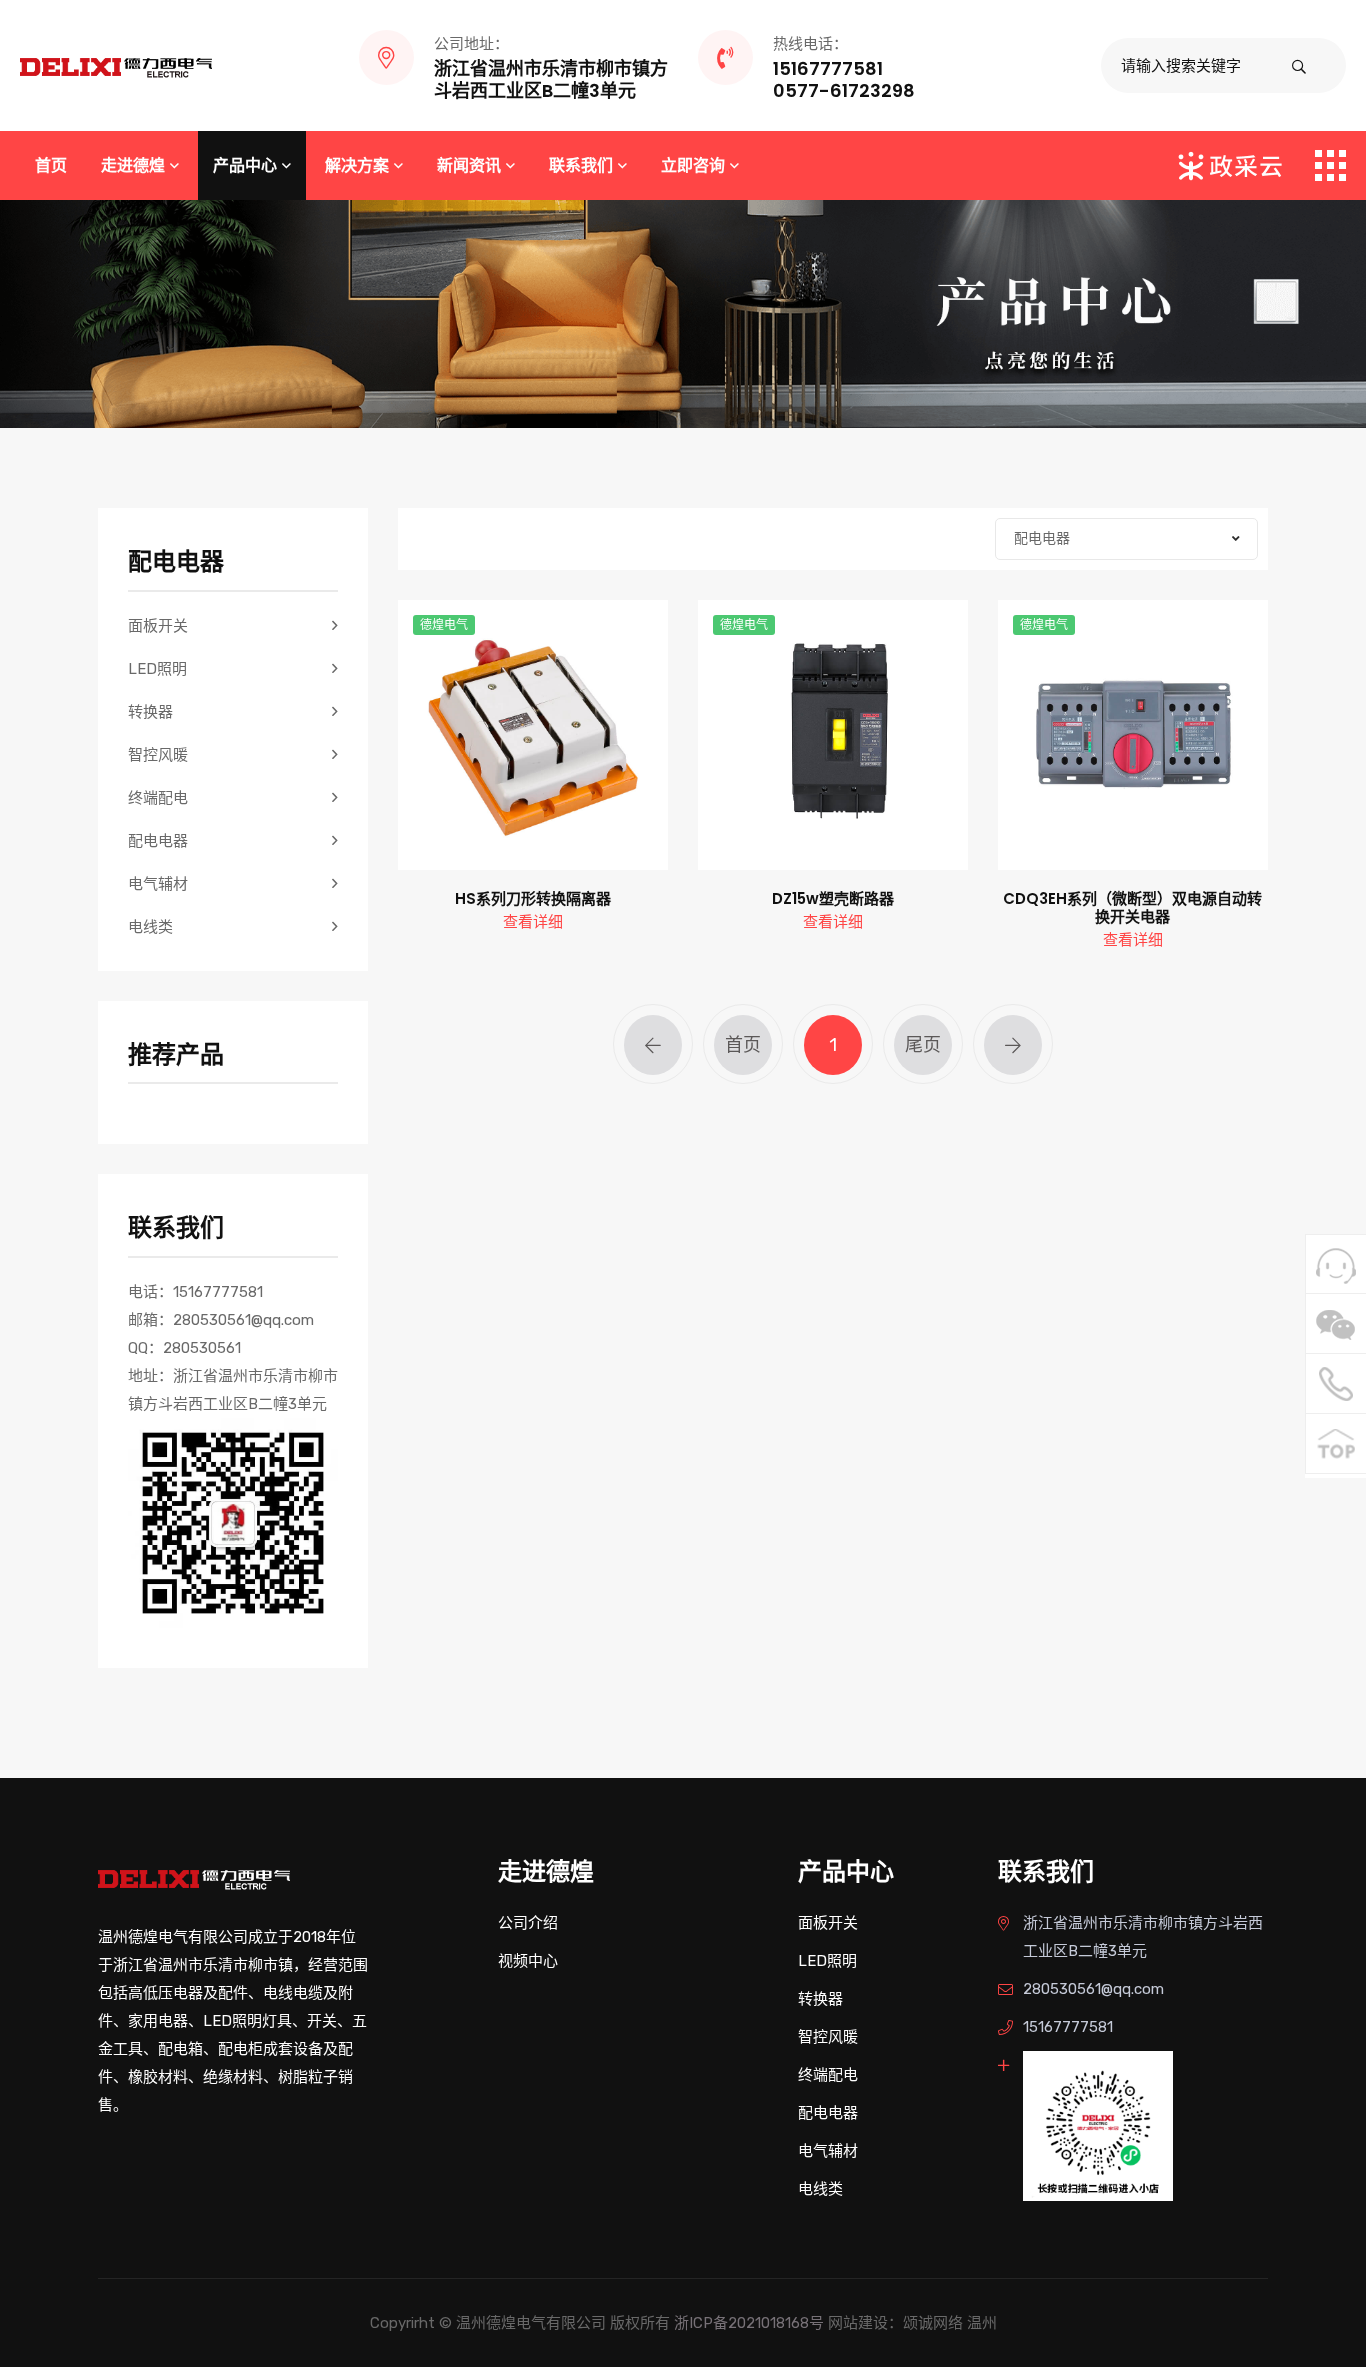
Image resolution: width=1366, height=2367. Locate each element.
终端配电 (158, 798)
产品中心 (245, 165)
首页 (51, 165)
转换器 (150, 712)
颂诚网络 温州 (950, 2323)
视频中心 (528, 1961)
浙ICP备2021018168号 (749, 2323)
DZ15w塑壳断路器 (833, 899)
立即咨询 (693, 165)
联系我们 (581, 165)
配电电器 (158, 841)
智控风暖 (158, 755)
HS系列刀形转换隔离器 (533, 899)
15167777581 (1068, 2027)
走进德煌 (133, 165)
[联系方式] (1336, 1384)
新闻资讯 (469, 165)
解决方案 (357, 165)
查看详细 (533, 922)
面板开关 (158, 626)
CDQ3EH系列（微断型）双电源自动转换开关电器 (1132, 908)
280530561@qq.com (1093, 1989)
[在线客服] (1336, 1265)
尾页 (923, 1045)
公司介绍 (528, 1923)
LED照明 (157, 669)
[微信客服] (1336, 1324)
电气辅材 (158, 884)
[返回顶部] (1336, 1444)
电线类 (150, 927)
